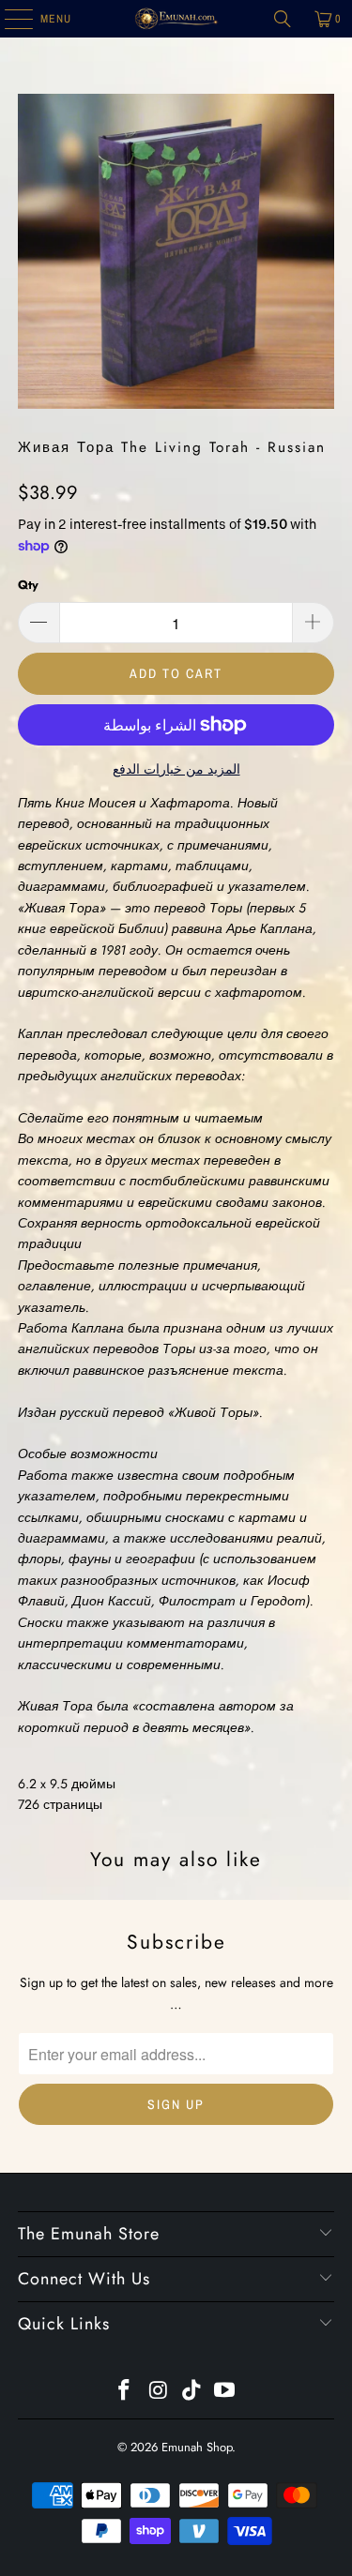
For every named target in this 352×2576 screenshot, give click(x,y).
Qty (28, 585)
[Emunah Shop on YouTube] (225, 2392)
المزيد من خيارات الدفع (176, 769)
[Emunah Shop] (176, 19)
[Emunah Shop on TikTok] (192, 2392)
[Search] (283, 19)
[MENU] (9, 19)
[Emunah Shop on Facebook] (125, 2392)
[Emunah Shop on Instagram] (159, 2392)
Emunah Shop (197, 2447)
